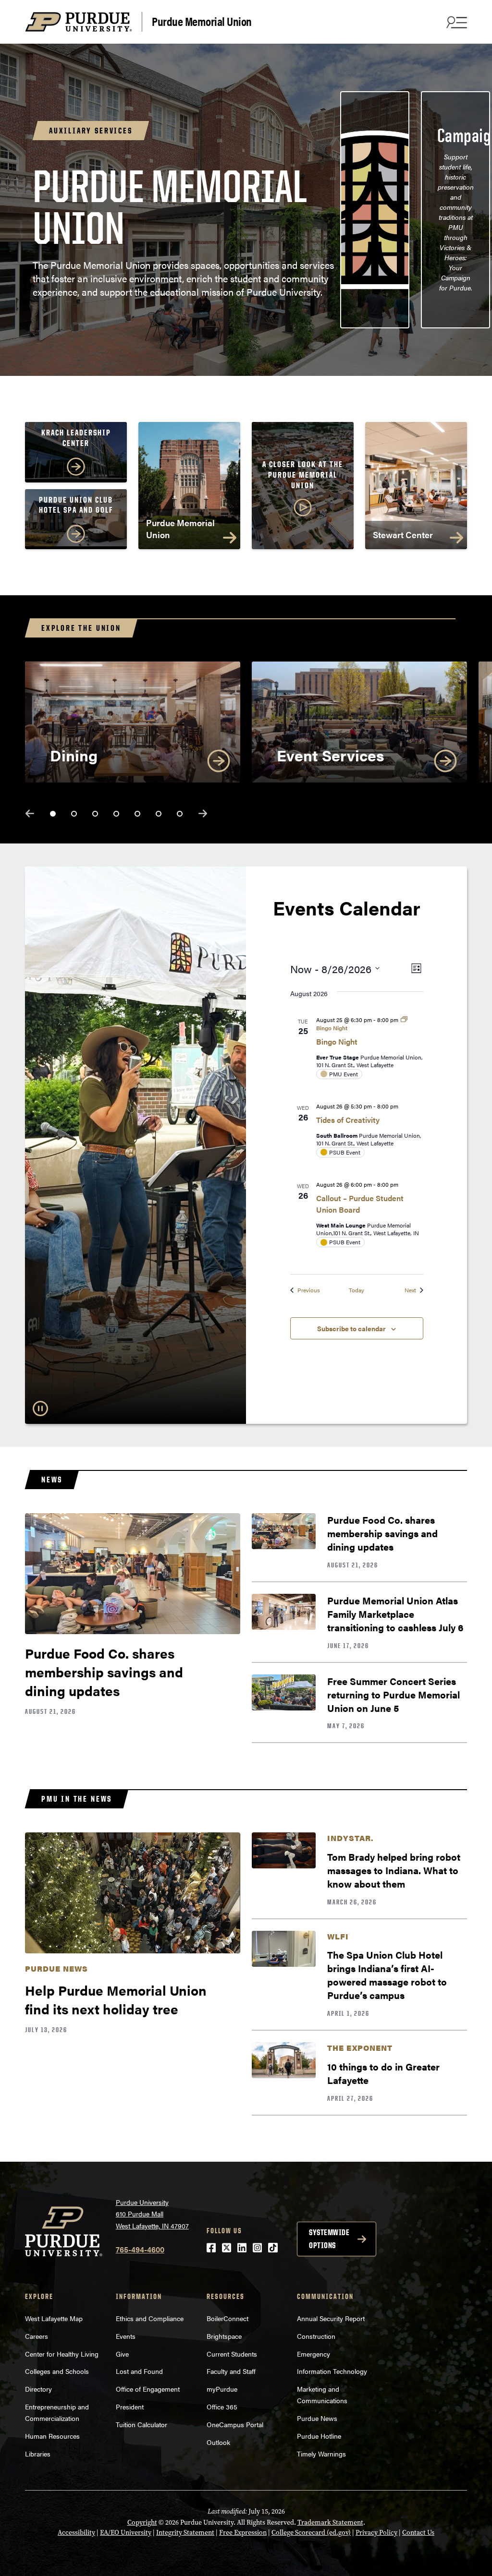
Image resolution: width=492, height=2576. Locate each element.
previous (30, 813)
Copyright (142, 2522)
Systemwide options (329, 2239)
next (203, 813)
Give (122, 2354)
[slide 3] (95, 814)
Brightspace (224, 2336)
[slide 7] (180, 814)
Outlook (218, 2442)
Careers (37, 2336)
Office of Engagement (148, 2389)
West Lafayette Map (54, 2318)
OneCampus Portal (235, 2424)
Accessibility (76, 2533)
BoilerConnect (228, 2318)
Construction (316, 2336)
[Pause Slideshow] (40, 1408)
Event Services (331, 755)
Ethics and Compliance (150, 2318)
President (130, 2407)
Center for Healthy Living (62, 2354)
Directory (38, 2389)
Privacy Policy (376, 2533)
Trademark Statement (330, 2522)
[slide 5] (137, 814)
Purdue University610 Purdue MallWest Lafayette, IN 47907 (152, 2214)
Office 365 (222, 2407)
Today (357, 1290)
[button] (303, 489)
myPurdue (222, 2389)
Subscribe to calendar (351, 1328)
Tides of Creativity (348, 1120)
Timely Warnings (321, 2454)
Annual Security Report (331, 2318)
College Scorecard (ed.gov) (311, 2533)
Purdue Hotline (319, 2436)
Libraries (38, 2454)
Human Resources (52, 2436)
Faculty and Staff (231, 2371)
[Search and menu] (455, 22)
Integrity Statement (185, 2533)
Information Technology (332, 2371)
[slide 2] (74, 814)
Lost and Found (139, 2371)
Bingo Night (337, 1041)
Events (126, 2336)
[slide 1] (53, 814)
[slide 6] (159, 814)
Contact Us (418, 2533)
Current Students (232, 2354)
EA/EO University (126, 2533)
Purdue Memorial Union (202, 21)
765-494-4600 (140, 2249)
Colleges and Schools (57, 2371)
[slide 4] (116, 814)
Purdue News (317, 2418)
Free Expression (243, 2533)
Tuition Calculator (141, 2424)
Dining (74, 755)
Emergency (314, 2354)
